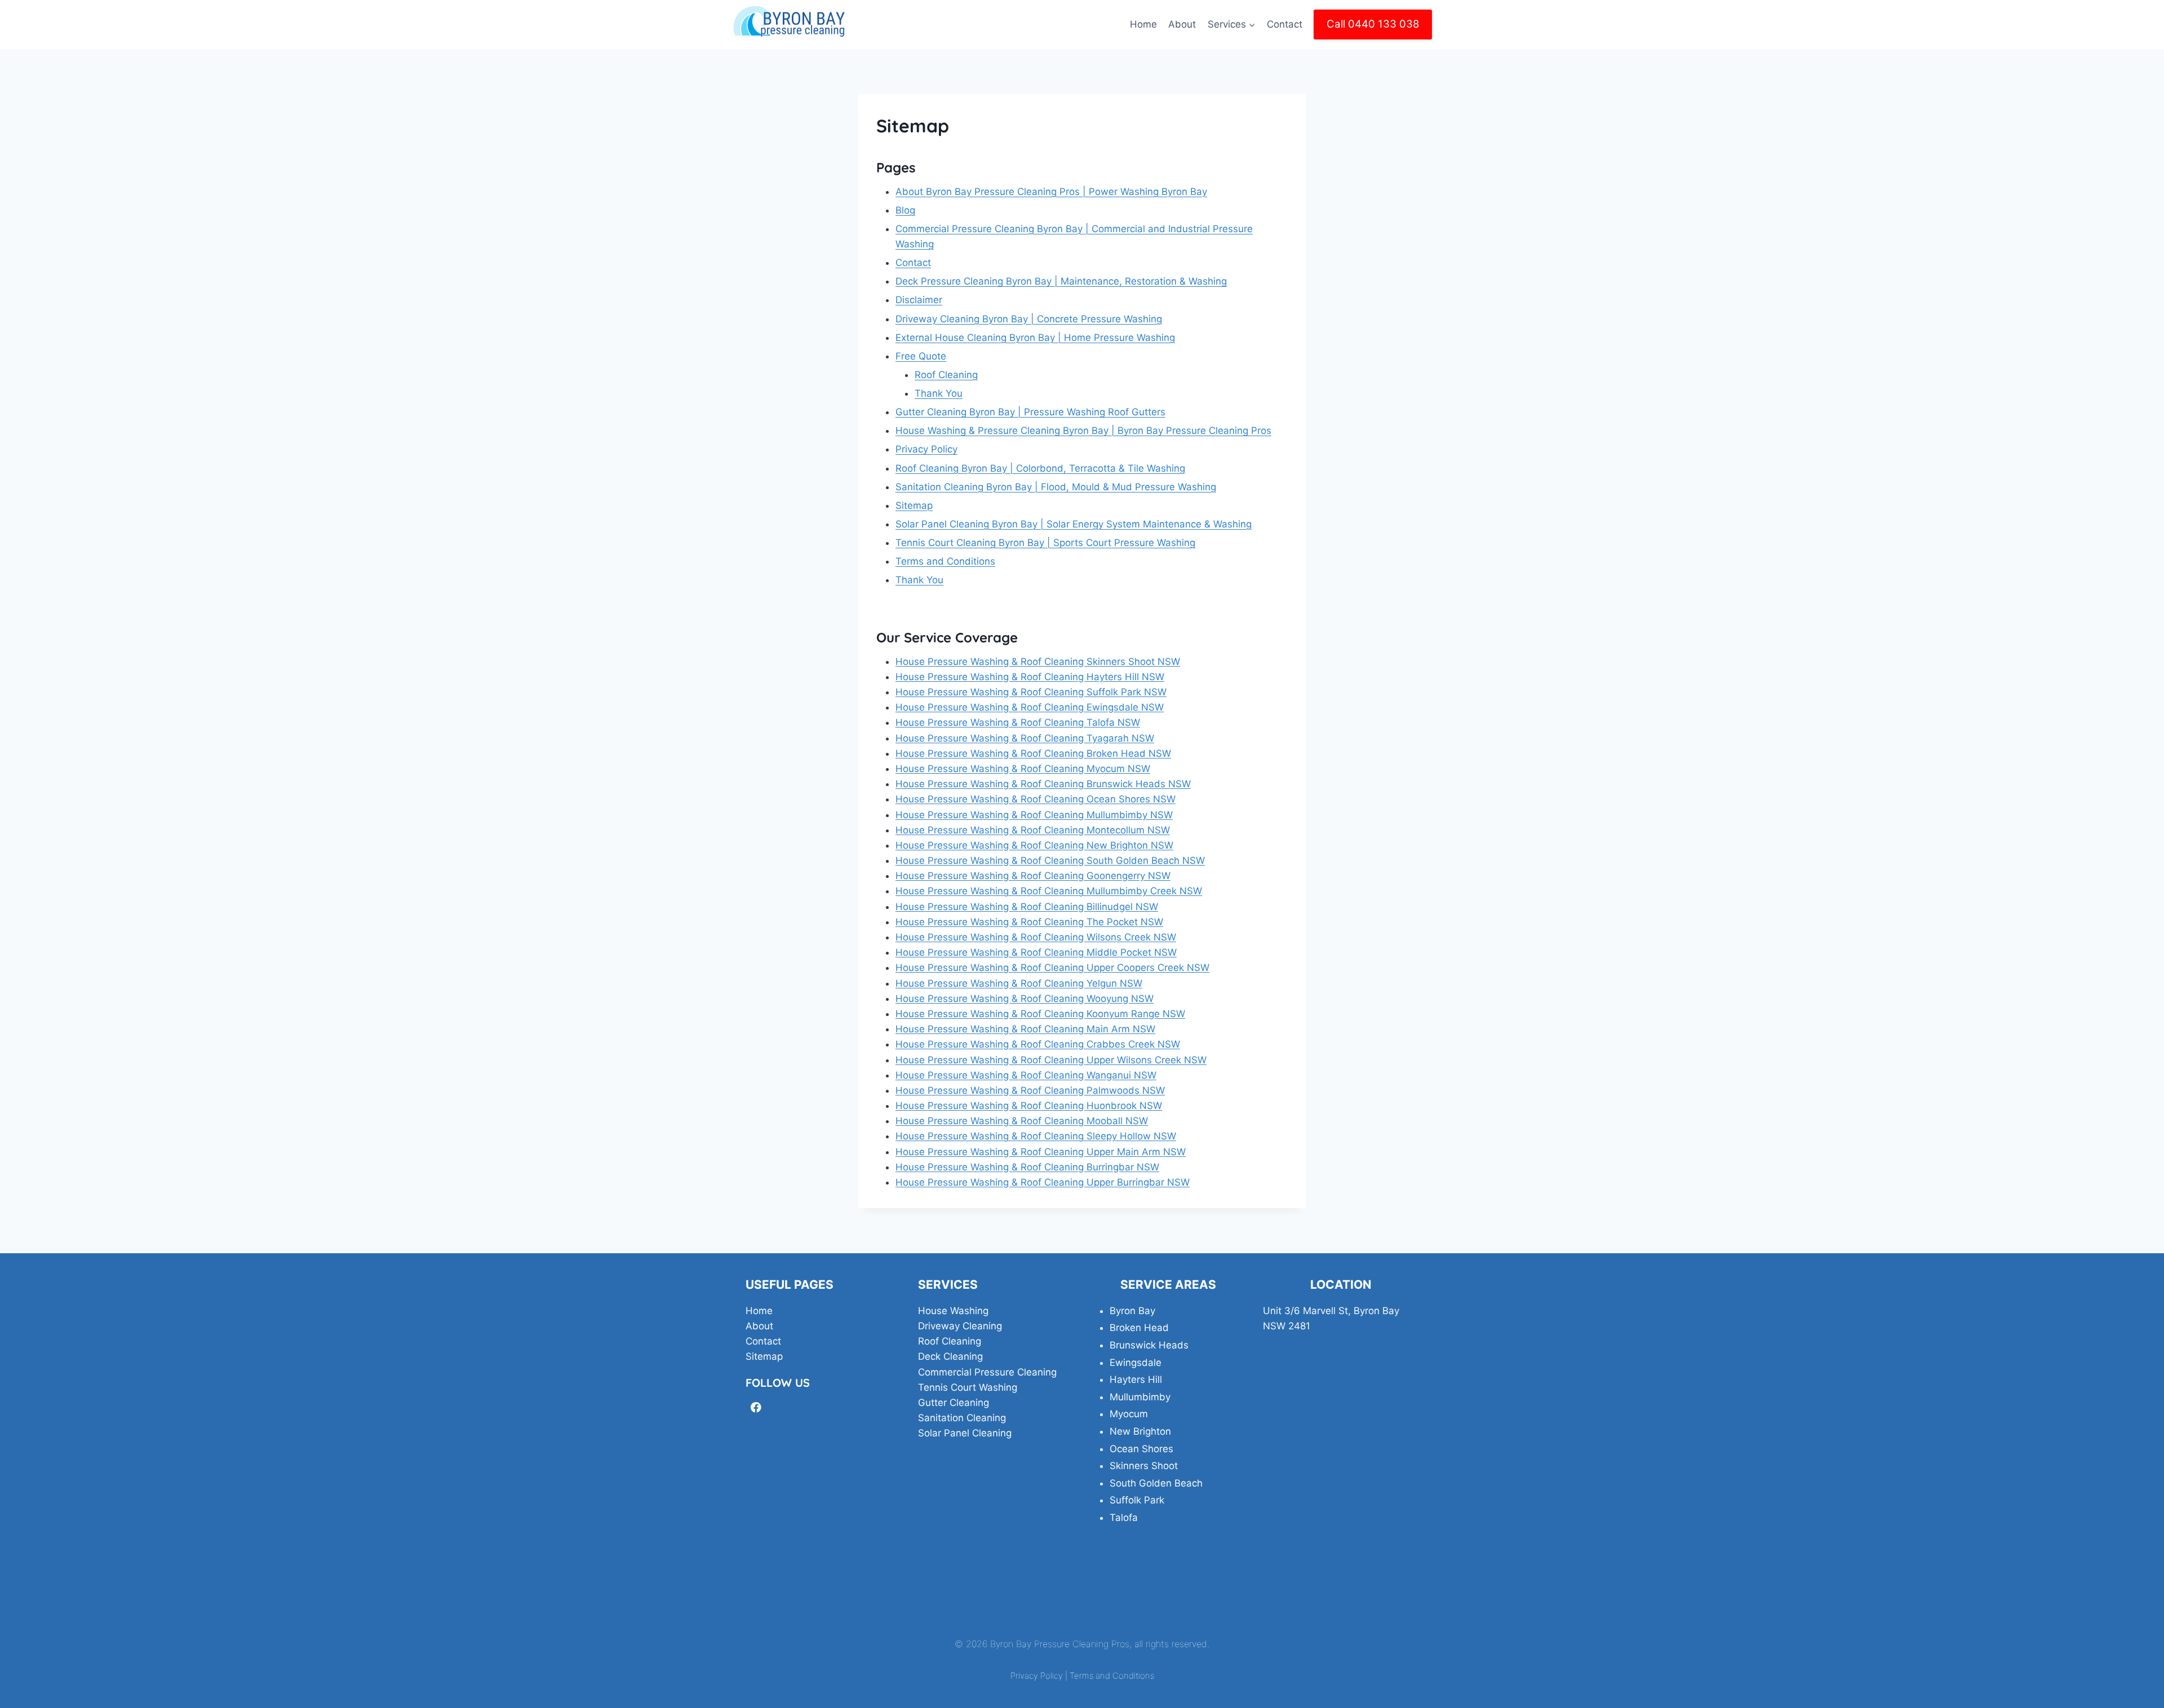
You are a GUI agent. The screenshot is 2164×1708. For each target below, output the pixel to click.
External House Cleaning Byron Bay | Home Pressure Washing (1035, 338)
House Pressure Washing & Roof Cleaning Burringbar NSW (1027, 1167)
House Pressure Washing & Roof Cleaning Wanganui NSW (1026, 1075)
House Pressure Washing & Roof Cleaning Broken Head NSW (1033, 753)
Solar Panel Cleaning (965, 1433)
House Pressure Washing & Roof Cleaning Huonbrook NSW (1029, 1106)
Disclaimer (919, 300)
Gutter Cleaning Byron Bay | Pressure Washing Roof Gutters (1030, 412)
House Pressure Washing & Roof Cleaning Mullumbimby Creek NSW (1049, 891)
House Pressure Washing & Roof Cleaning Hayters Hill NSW (1030, 677)
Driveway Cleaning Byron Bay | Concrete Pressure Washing (1029, 319)
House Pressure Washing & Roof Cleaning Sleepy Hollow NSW (1036, 1136)
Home (1143, 24)
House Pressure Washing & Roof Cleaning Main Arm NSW (1025, 1029)
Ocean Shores (1141, 1449)
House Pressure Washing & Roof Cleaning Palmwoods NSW (1030, 1090)
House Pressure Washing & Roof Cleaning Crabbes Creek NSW (1038, 1044)
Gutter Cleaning (954, 1403)
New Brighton (1140, 1431)
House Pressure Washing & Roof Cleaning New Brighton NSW (1034, 845)
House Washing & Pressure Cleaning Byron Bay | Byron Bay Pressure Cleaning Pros (1083, 431)
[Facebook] (756, 1407)
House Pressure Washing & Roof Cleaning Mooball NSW (1022, 1121)
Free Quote (921, 356)
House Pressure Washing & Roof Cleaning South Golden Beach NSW (1050, 860)
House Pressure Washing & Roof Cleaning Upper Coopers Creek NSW (1052, 968)
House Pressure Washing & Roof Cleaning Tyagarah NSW (1025, 738)
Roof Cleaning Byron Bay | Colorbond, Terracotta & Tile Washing (1040, 468)
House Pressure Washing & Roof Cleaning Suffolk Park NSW (1031, 692)
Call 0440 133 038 (1373, 24)
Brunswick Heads (1149, 1345)
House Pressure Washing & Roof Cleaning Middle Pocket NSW (1036, 952)
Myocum (1129, 1414)
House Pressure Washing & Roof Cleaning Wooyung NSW (1025, 999)
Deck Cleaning (950, 1356)
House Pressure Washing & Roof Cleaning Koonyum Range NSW (1040, 1014)
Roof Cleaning (946, 375)
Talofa (1124, 1518)
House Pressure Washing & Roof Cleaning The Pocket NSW (1029, 922)
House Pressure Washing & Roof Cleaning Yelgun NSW (1019, 983)
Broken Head (1139, 1328)
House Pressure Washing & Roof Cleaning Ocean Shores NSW (1036, 799)
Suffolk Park (1137, 1500)
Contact (1285, 24)
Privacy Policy (926, 449)
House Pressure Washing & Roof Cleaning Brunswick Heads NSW (1043, 784)
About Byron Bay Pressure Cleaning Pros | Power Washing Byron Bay (1051, 192)
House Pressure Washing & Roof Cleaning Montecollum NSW (1033, 830)
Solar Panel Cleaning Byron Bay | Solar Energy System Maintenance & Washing (1074, 524)
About (1182, 24)
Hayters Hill (1136, 1379)
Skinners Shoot (1144, 1466)
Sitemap (914, 505)
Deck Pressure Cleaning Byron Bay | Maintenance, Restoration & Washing (1061, 281)
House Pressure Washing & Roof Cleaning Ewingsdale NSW (1030, 707)
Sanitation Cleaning (962, 1418)
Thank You (939, 393)
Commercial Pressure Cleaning (987, 1372)
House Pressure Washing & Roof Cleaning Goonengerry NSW (1033, 876)
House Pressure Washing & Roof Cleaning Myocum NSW (1023, 769)
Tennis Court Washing (968, 1387)
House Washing (953, 1311)
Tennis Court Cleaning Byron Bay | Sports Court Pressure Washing (1045, 543)
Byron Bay (1132, 1311)
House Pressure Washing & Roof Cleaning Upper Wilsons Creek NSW (1051, 1060)
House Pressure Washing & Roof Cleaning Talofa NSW (1018, 722)
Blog (905, 210)
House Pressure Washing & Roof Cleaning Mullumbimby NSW (1034, 815)
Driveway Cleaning (960, 1326)
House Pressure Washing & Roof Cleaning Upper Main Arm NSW (1041, 1152)
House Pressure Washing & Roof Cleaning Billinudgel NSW (1027, 907)
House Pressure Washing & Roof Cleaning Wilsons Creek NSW (1036, 937)
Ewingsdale (1136, 1363)
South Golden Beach (1156, 1483)
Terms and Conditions (945, 561)
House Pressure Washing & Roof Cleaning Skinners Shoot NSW (1038, 662)
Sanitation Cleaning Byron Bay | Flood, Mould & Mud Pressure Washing (1056, 487)
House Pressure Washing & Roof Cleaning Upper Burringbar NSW (1043, 1182)
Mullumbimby (1140, 1397)
